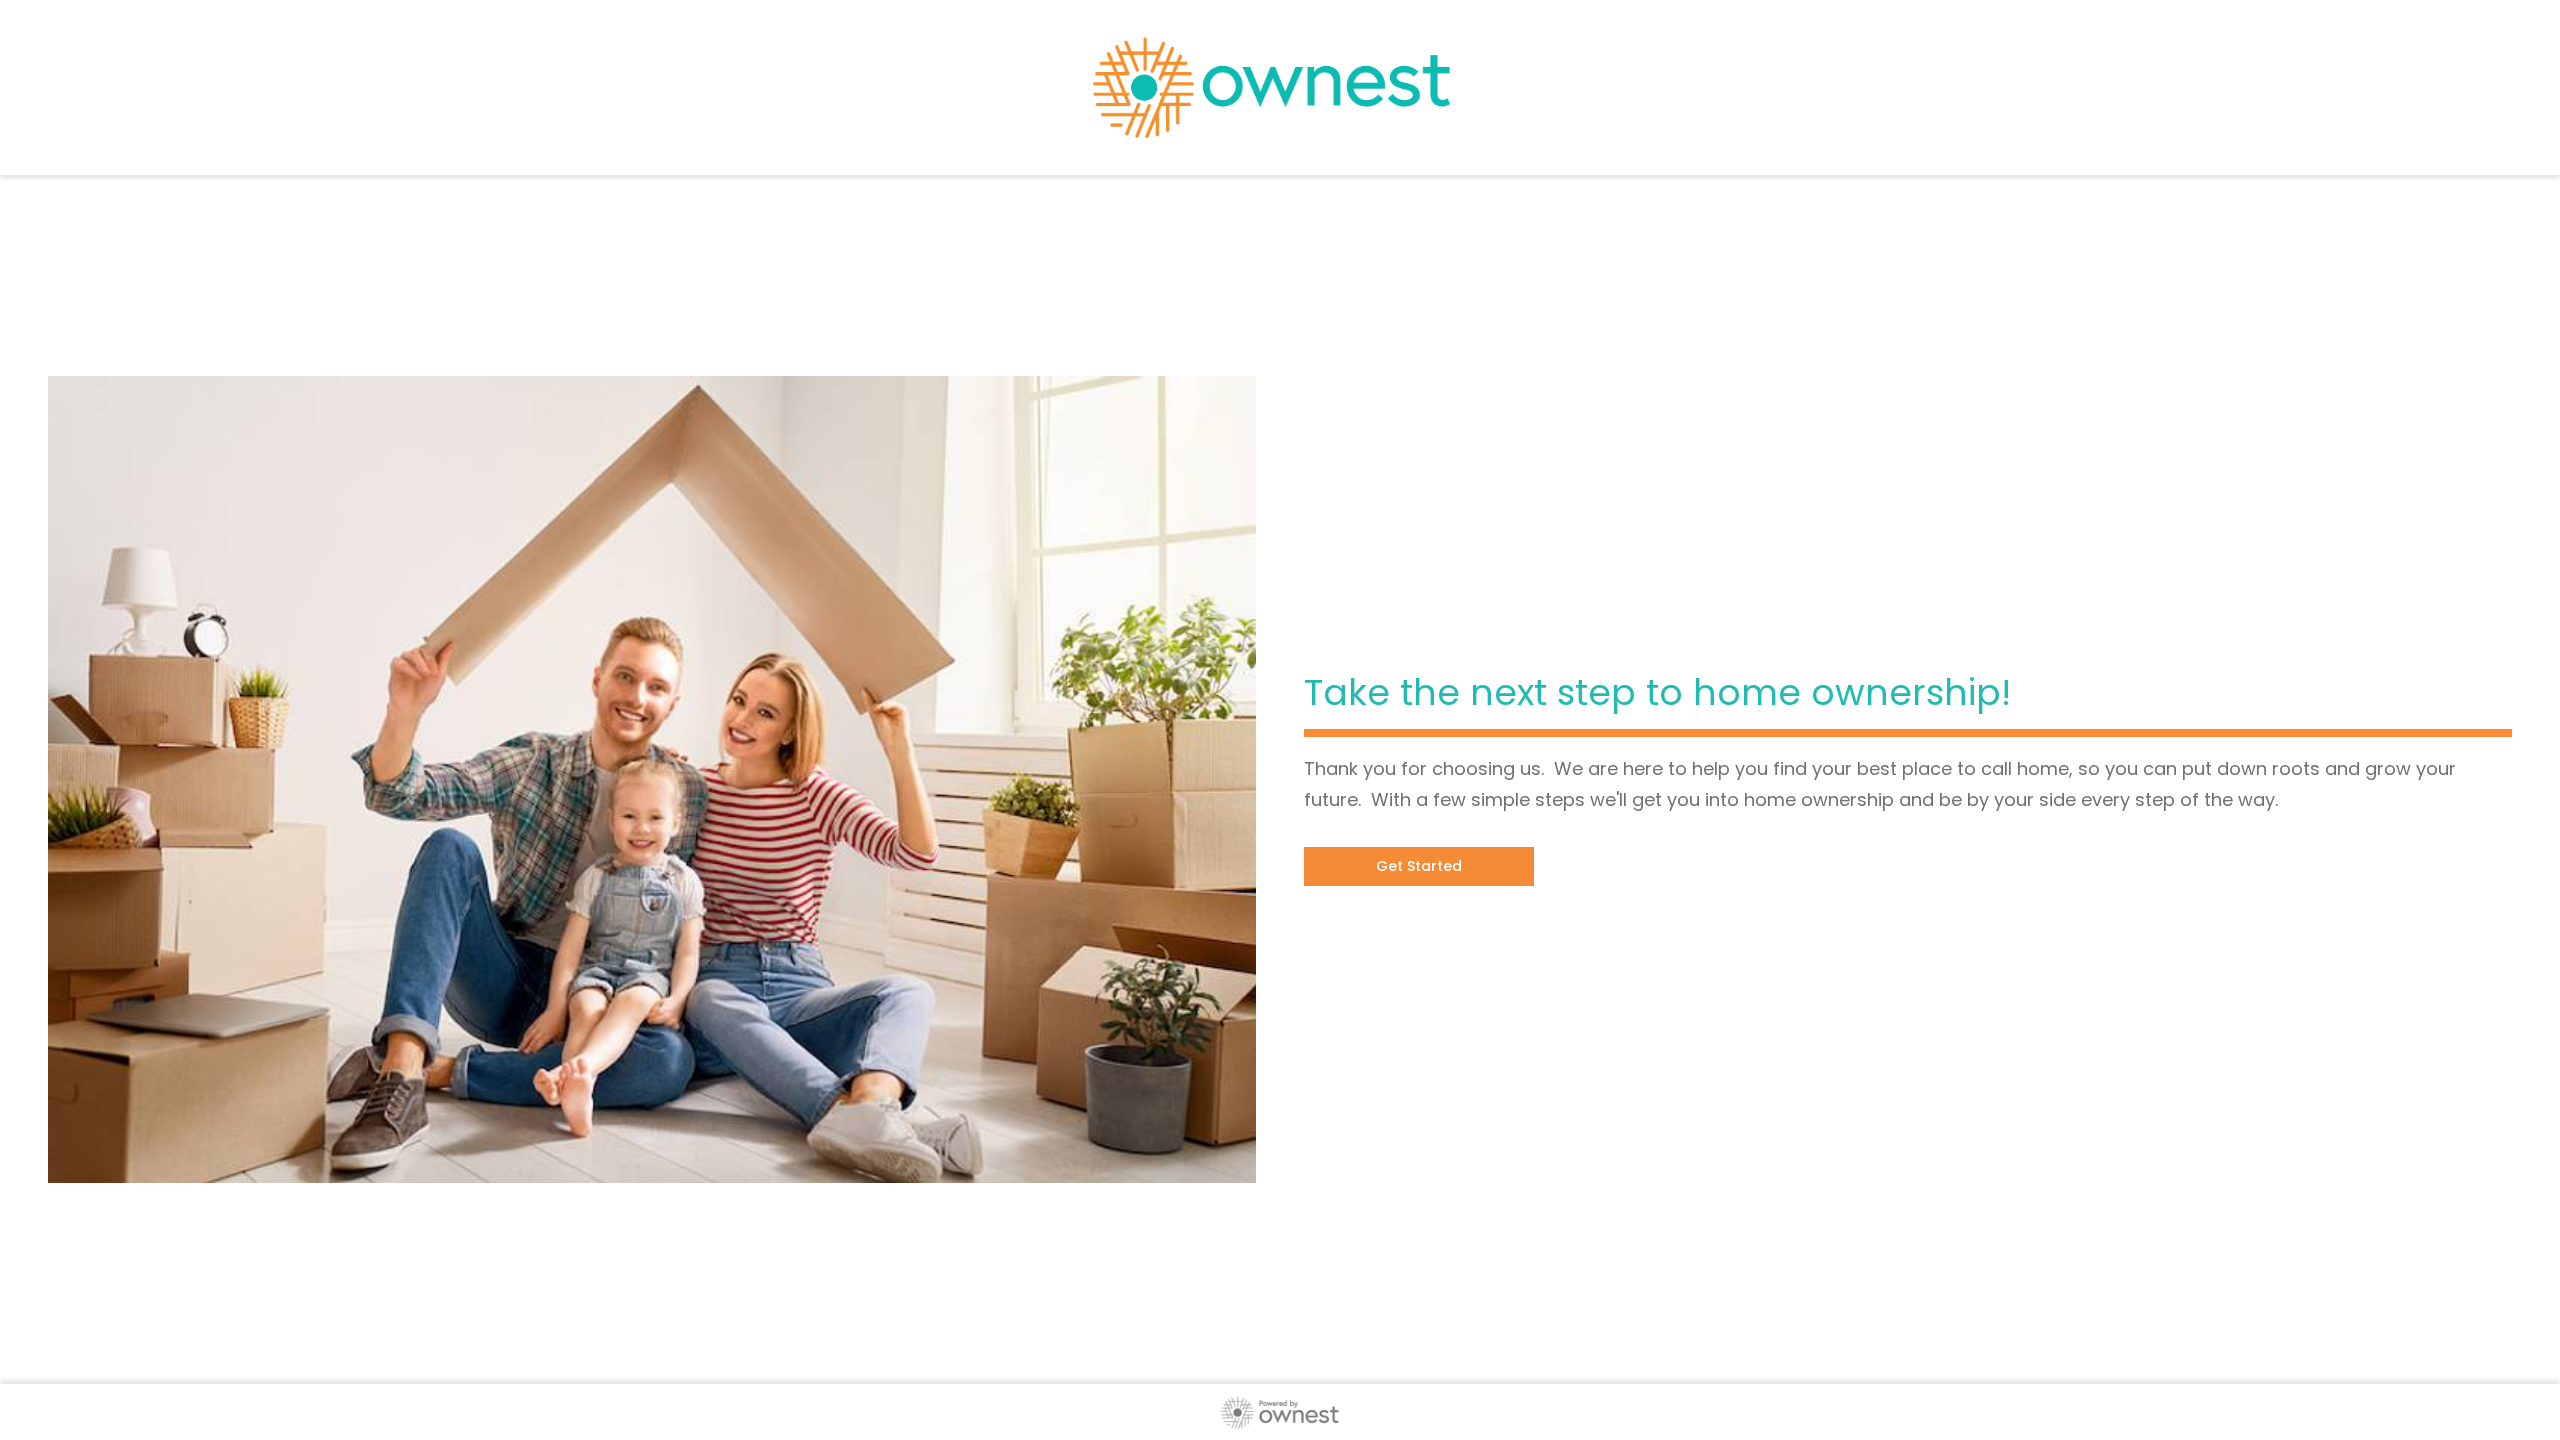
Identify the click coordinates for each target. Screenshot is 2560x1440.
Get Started (1419, 866)
